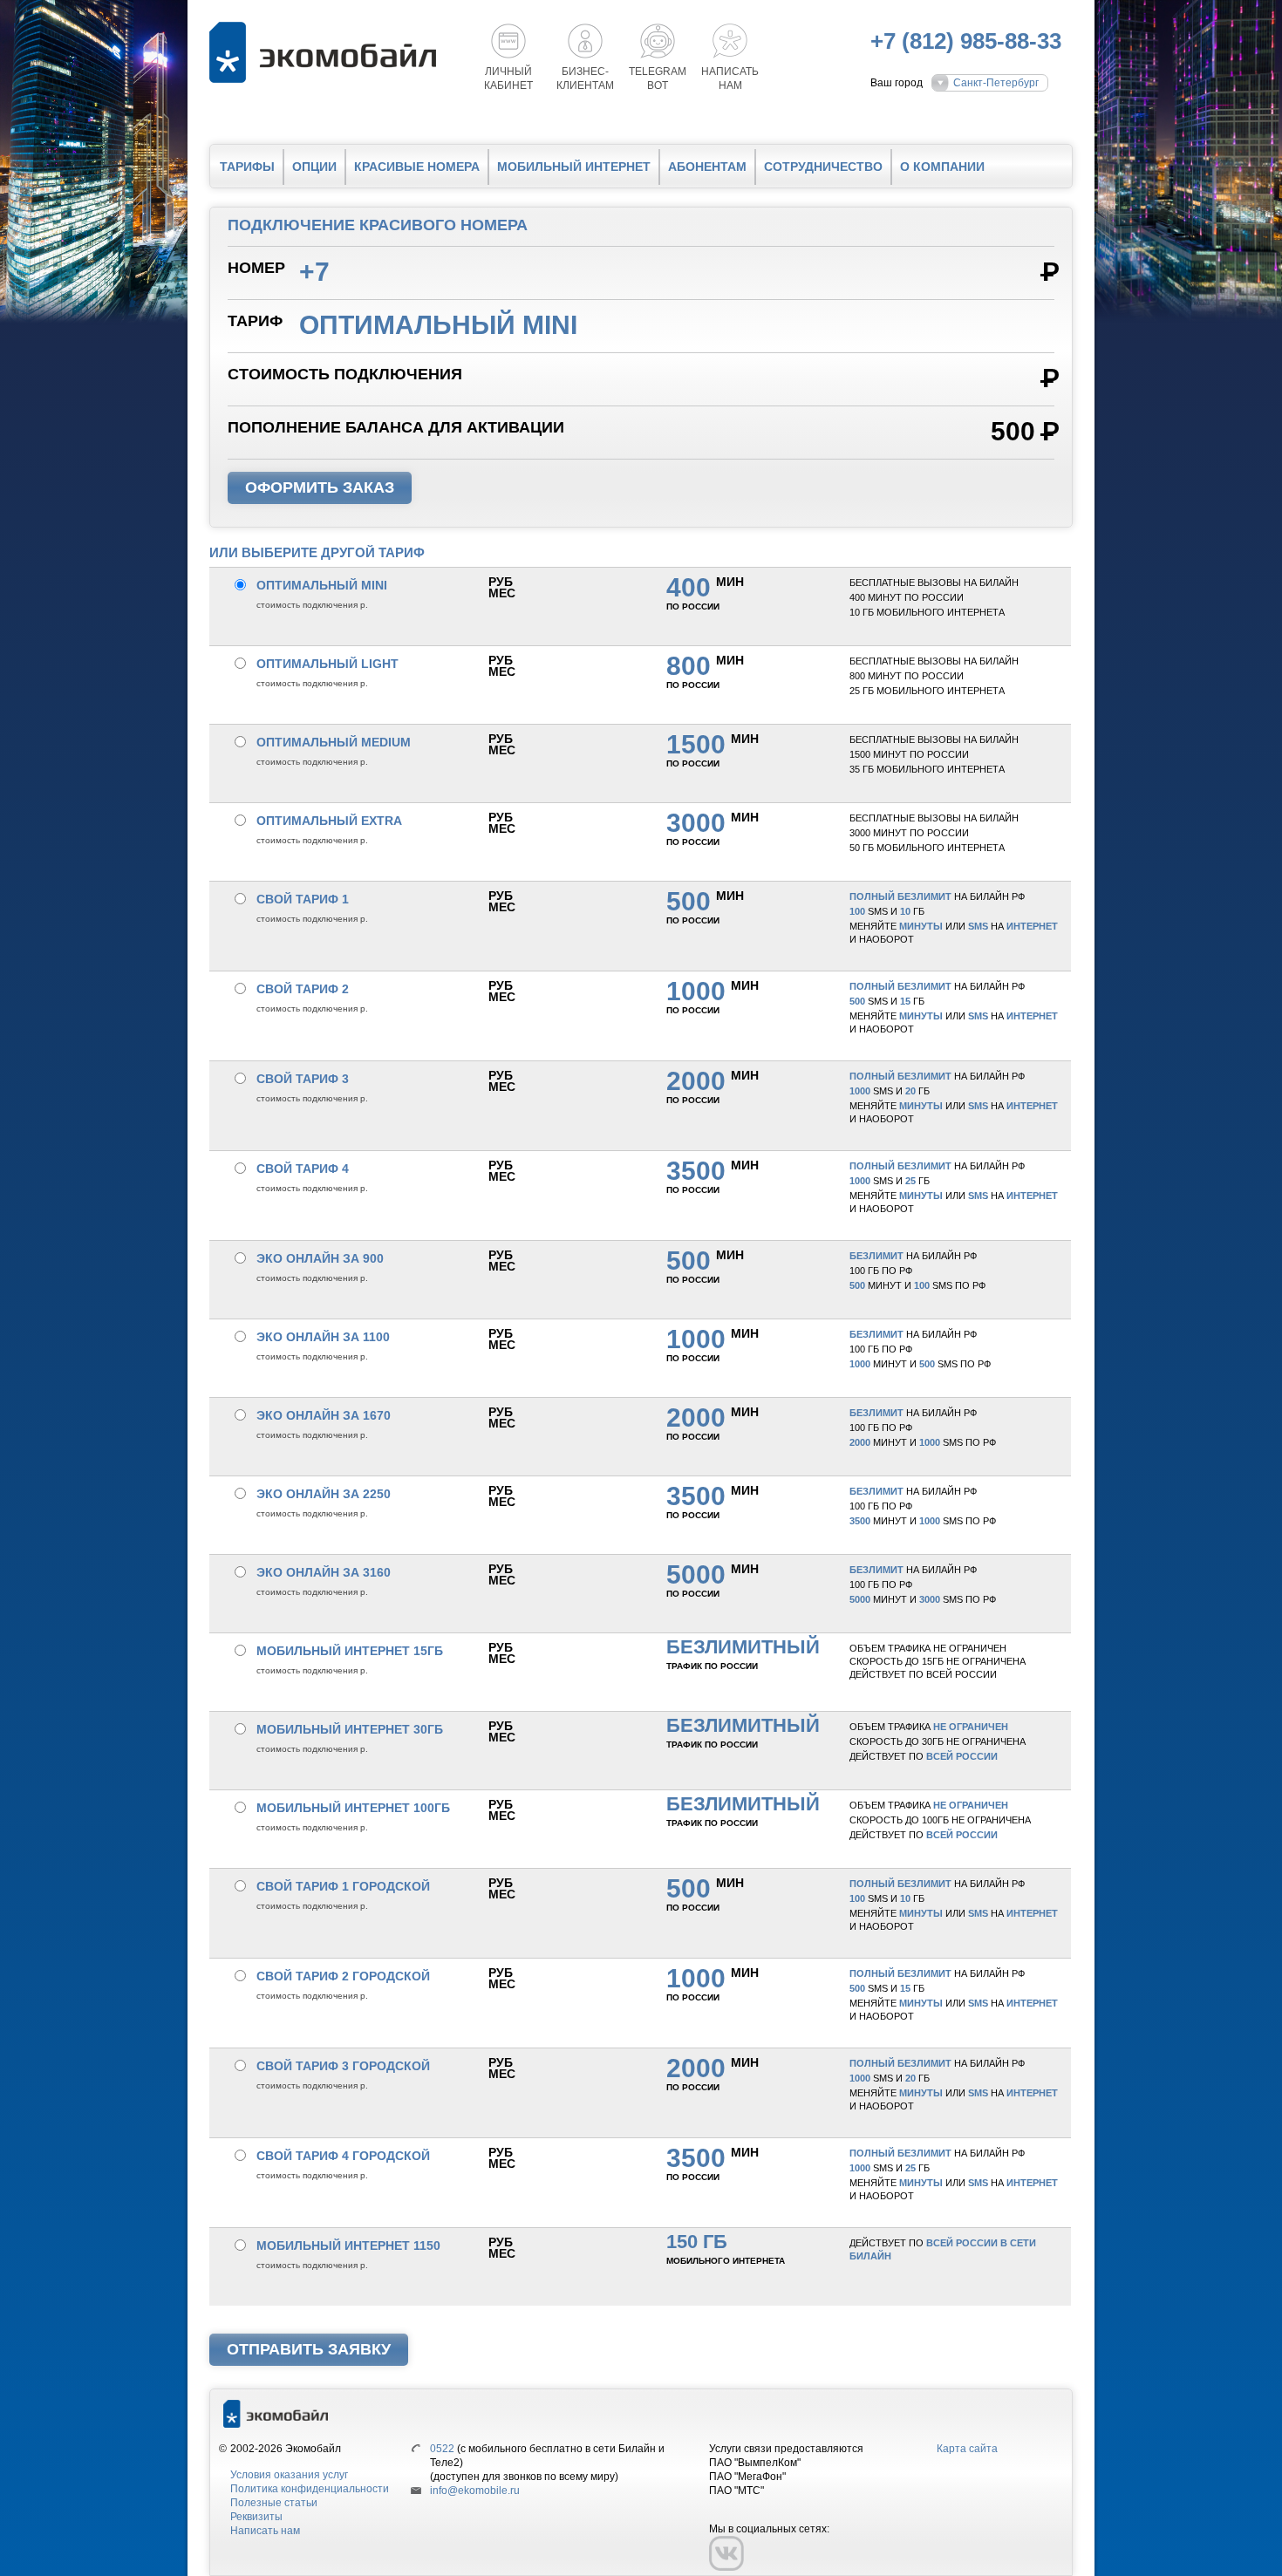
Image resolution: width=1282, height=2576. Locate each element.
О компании (942, 167)
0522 (442, 2449)
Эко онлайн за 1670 (324, 1415)
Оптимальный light (327, 664)
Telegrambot (658, 78)
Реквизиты (256, 2517)
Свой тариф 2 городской (343, 1976)
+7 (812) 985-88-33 (966, 41)
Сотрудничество (823, 167)
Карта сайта (967, 2449)
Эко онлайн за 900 (320, 1258)
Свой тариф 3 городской (343, 2066)
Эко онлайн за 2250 (324, 1494)
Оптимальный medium (334, 742)
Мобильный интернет (574, 167)
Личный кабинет (508, 78)
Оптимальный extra (329, 821)
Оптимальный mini (322, 585)
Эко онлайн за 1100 (323, 1337)
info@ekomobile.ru (475, 2491)
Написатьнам (730, 78)
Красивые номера (417, 167)
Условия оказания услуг (289, 2475)
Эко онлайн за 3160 (324, 1572)
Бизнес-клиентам (585, 78)
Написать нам (265, 2531)
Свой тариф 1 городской (343, 1886)
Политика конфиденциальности (310, 2489)
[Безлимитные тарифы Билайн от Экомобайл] (327, 52)
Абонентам (707, 167)
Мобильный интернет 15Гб (350, 1651)
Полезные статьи (274, 2503)
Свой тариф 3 (303, 1079)
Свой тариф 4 (303, 1169)
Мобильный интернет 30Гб (350, 1729)
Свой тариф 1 (303, 899)
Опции (314, 167)
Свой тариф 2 (303, 989)
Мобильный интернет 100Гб (353, 1808)
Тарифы (247, 167)
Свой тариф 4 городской (343, 2156)
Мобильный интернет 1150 (348, 2245)
